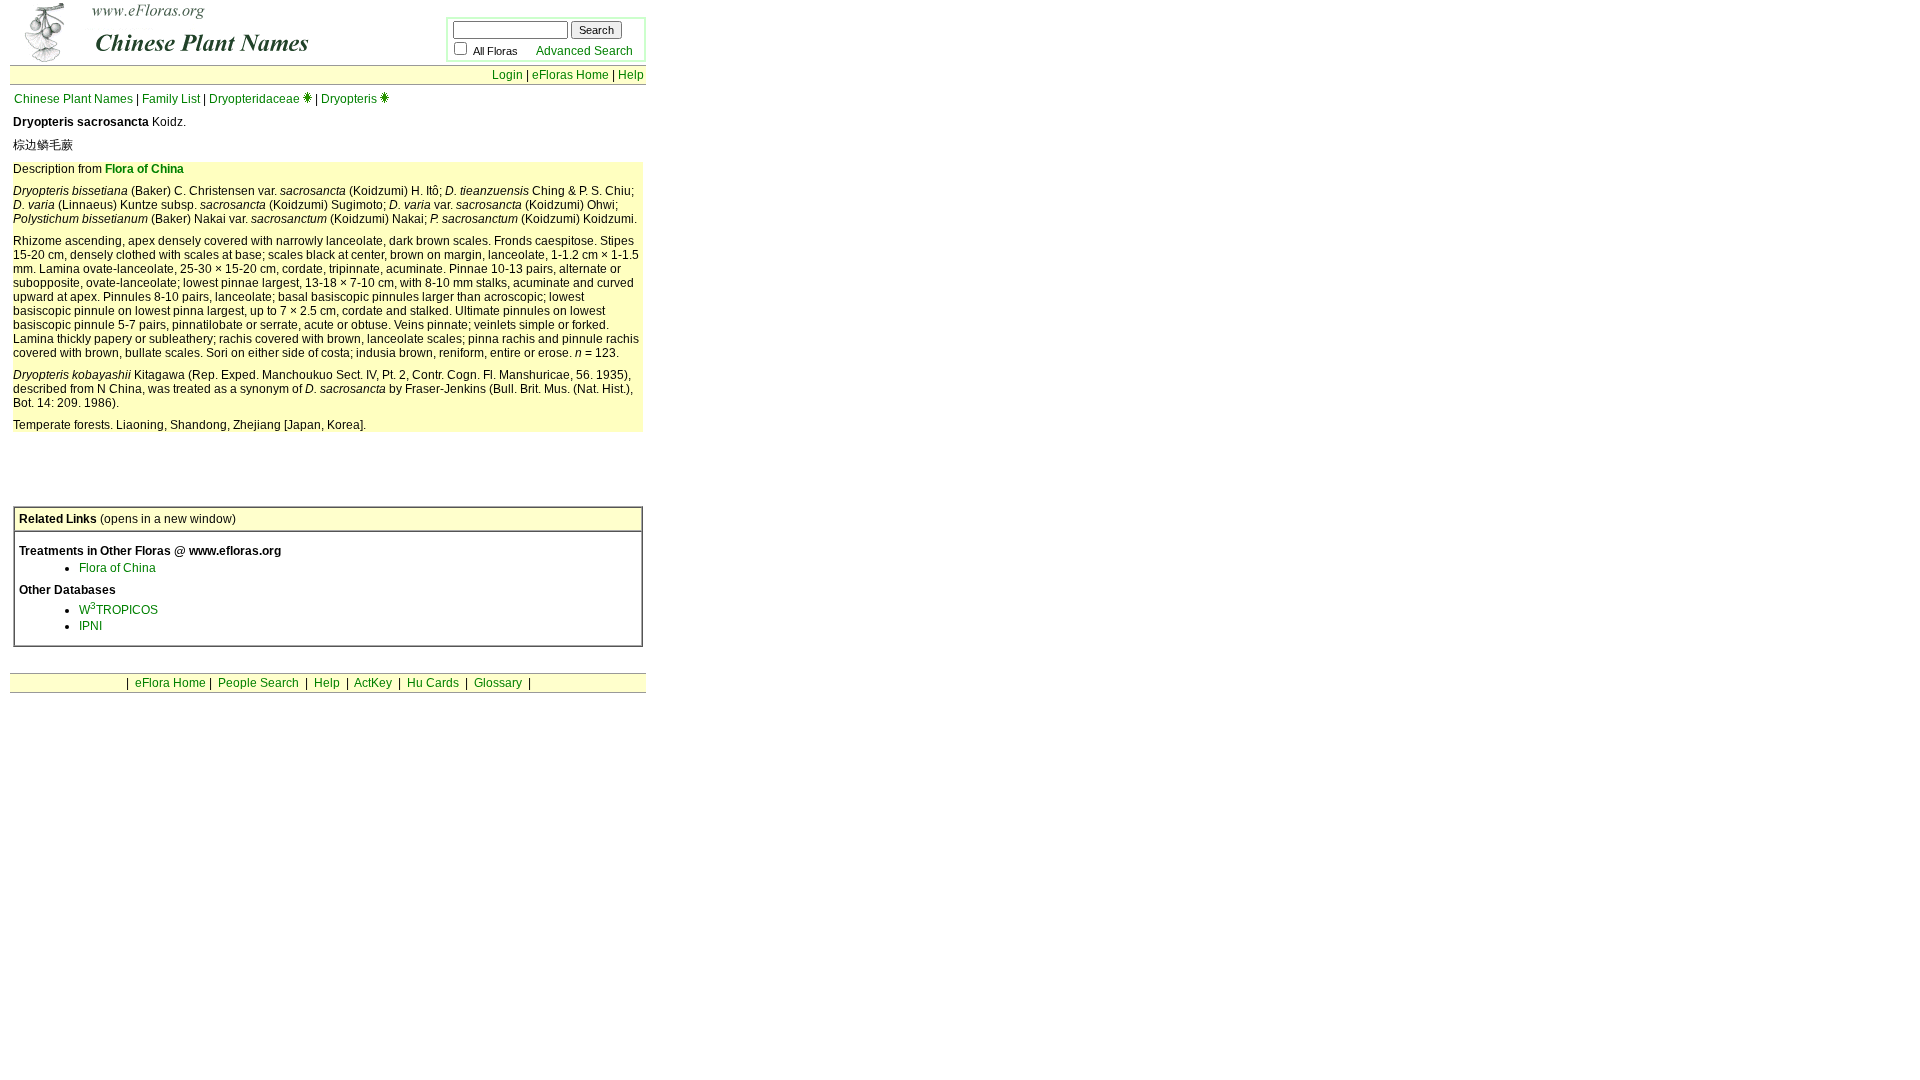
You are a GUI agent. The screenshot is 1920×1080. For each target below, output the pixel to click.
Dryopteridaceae (254, 99)
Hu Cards (433, 683)
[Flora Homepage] (197, 58)
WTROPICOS (118, 610)
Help (631, 75)
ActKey (373, 683)
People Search (258, 683)
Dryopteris (349, 99)
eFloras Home (570, 75)
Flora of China (144, 169)
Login (507, 75)
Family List (171, 99)
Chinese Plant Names (73, 99)
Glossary (498, 683)
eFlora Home (170, 683)
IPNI (90, 626)
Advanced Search (584, 51)
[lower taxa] (307, 99)
